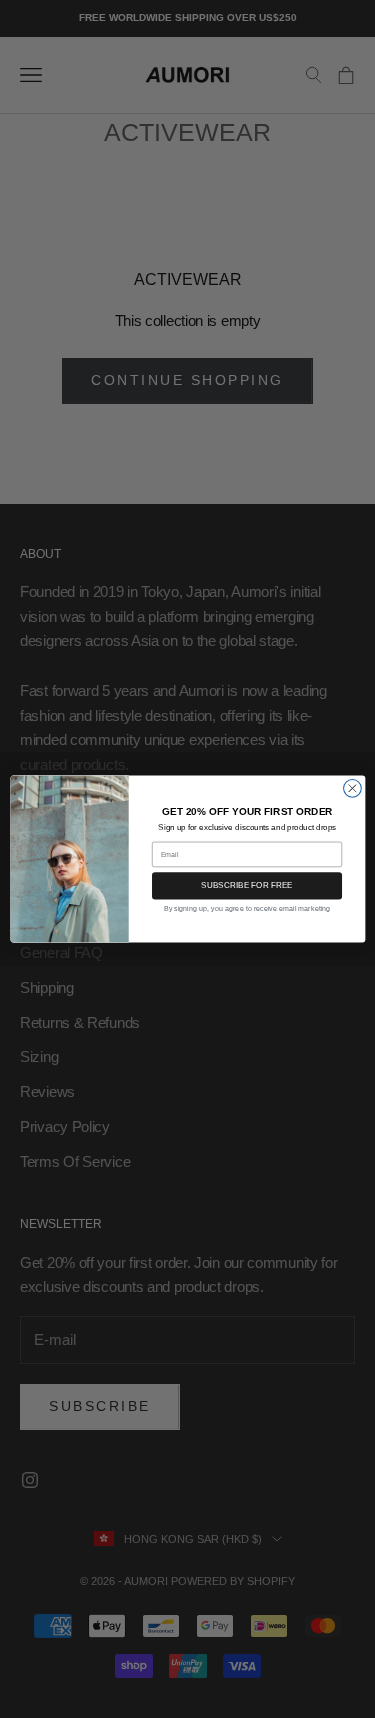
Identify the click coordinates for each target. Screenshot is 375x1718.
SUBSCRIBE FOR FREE (247, 885)
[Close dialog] (352, 788)
